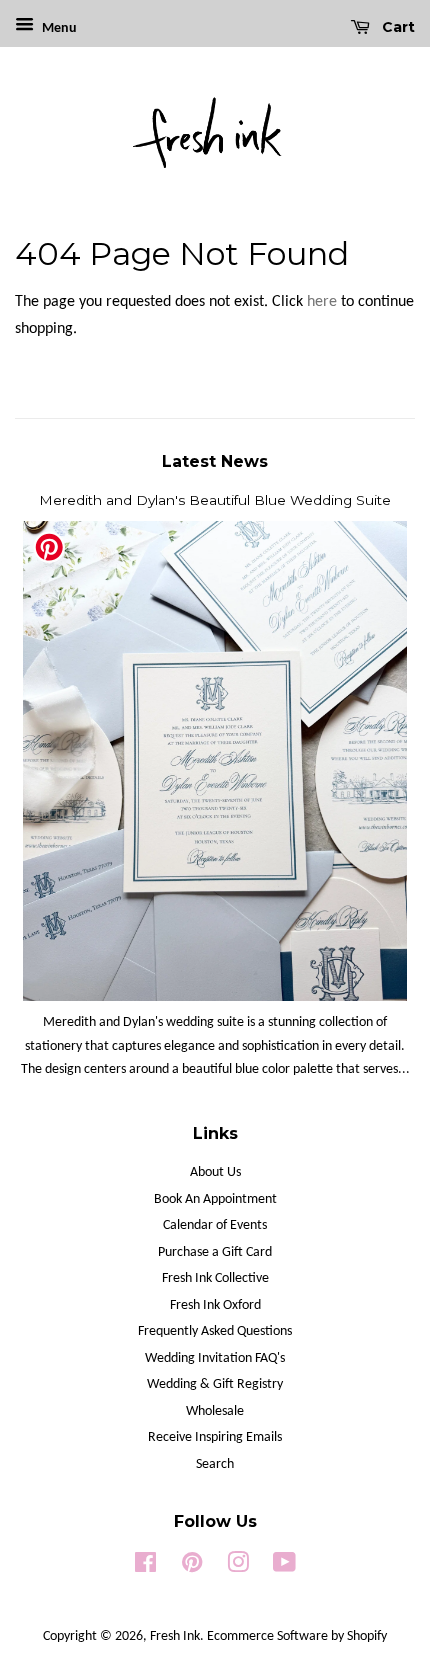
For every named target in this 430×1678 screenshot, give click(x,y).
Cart (396, 27)
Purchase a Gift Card (215, 1252)
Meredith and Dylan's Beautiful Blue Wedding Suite (215, 500)
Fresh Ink (175, 1636)
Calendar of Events (215, 1225)
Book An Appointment (215, 1199)
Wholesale (215, 1411)
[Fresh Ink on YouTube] (284, 1567)
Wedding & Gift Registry (215, 1384)
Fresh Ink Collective (215, 1278)
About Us (215, 1172)
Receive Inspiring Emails (215, 1437)
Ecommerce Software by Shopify (297, 1636)
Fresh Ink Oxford (215, 1305)
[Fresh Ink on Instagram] (238, 1567)
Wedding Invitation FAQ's (215, 1358)
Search (215, 1464)
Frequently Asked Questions (215, 1331)
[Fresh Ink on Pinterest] (192, 1567)
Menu (58, 28)
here (322, 302)
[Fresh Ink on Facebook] (145, 1567)
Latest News (215, 461)
